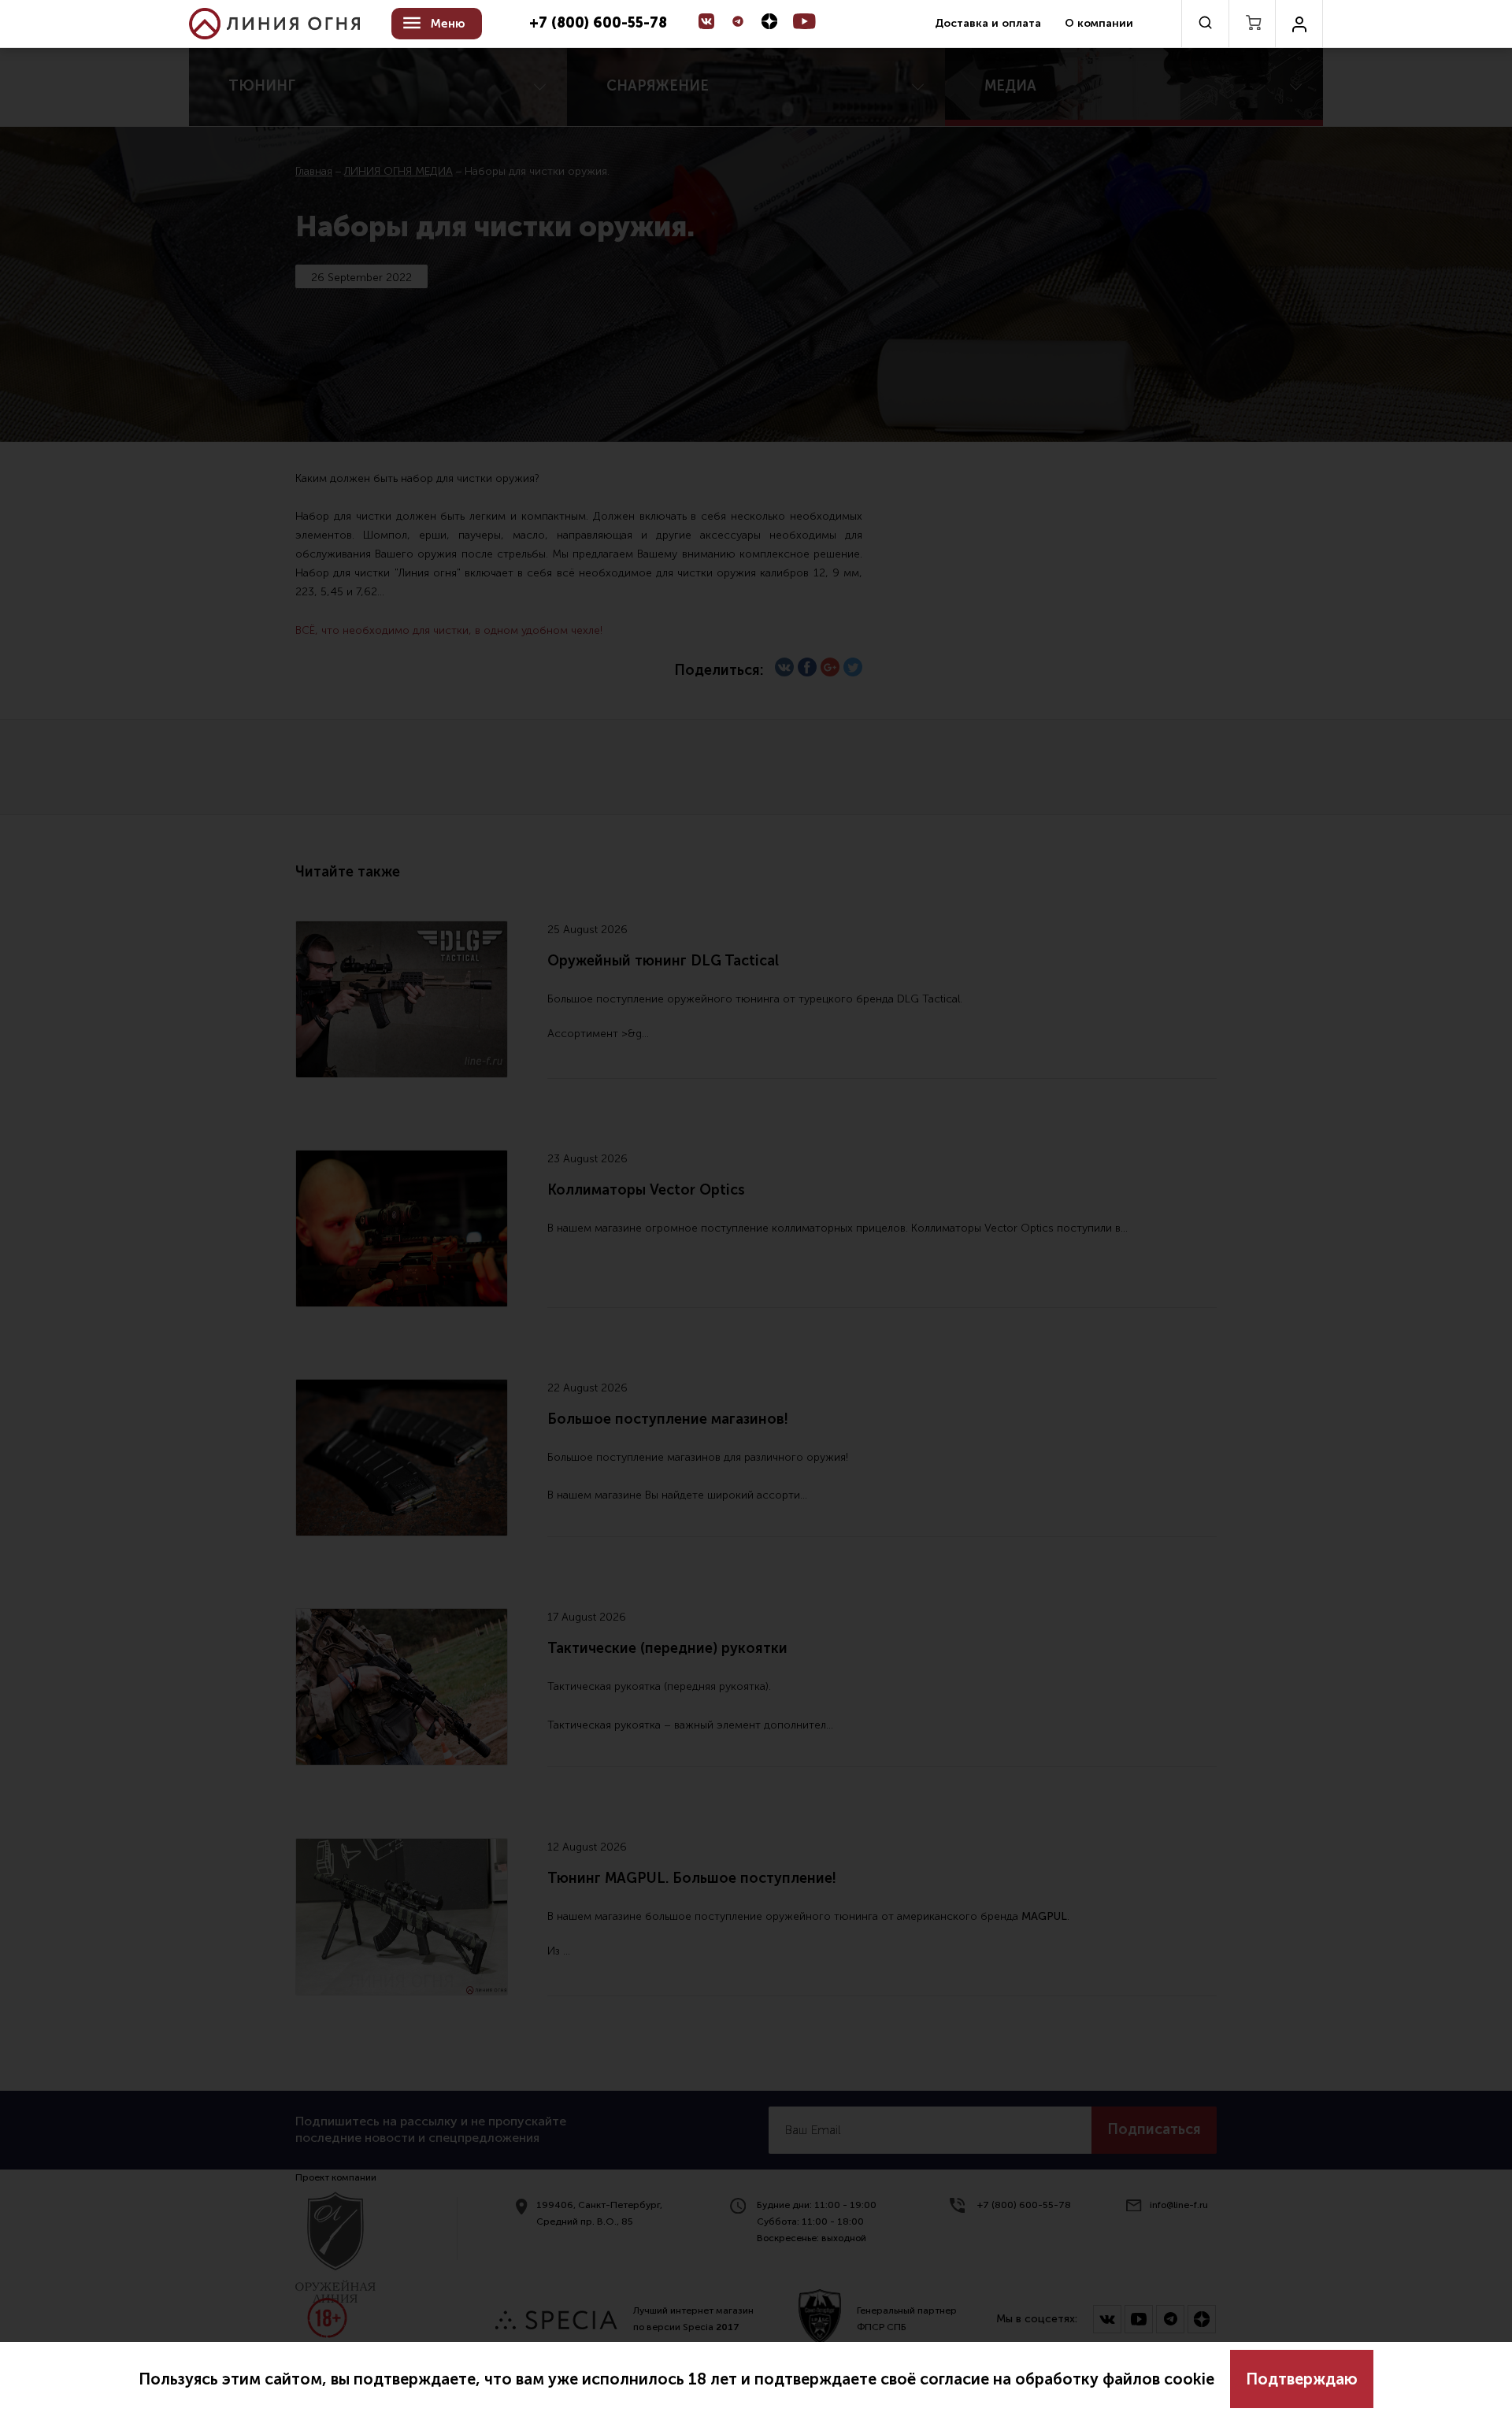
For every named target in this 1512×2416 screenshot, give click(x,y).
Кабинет (1299, 24)
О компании (1099, 23)
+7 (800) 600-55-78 (598, 24)
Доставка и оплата (988, 23)
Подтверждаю (1302, 2379)
